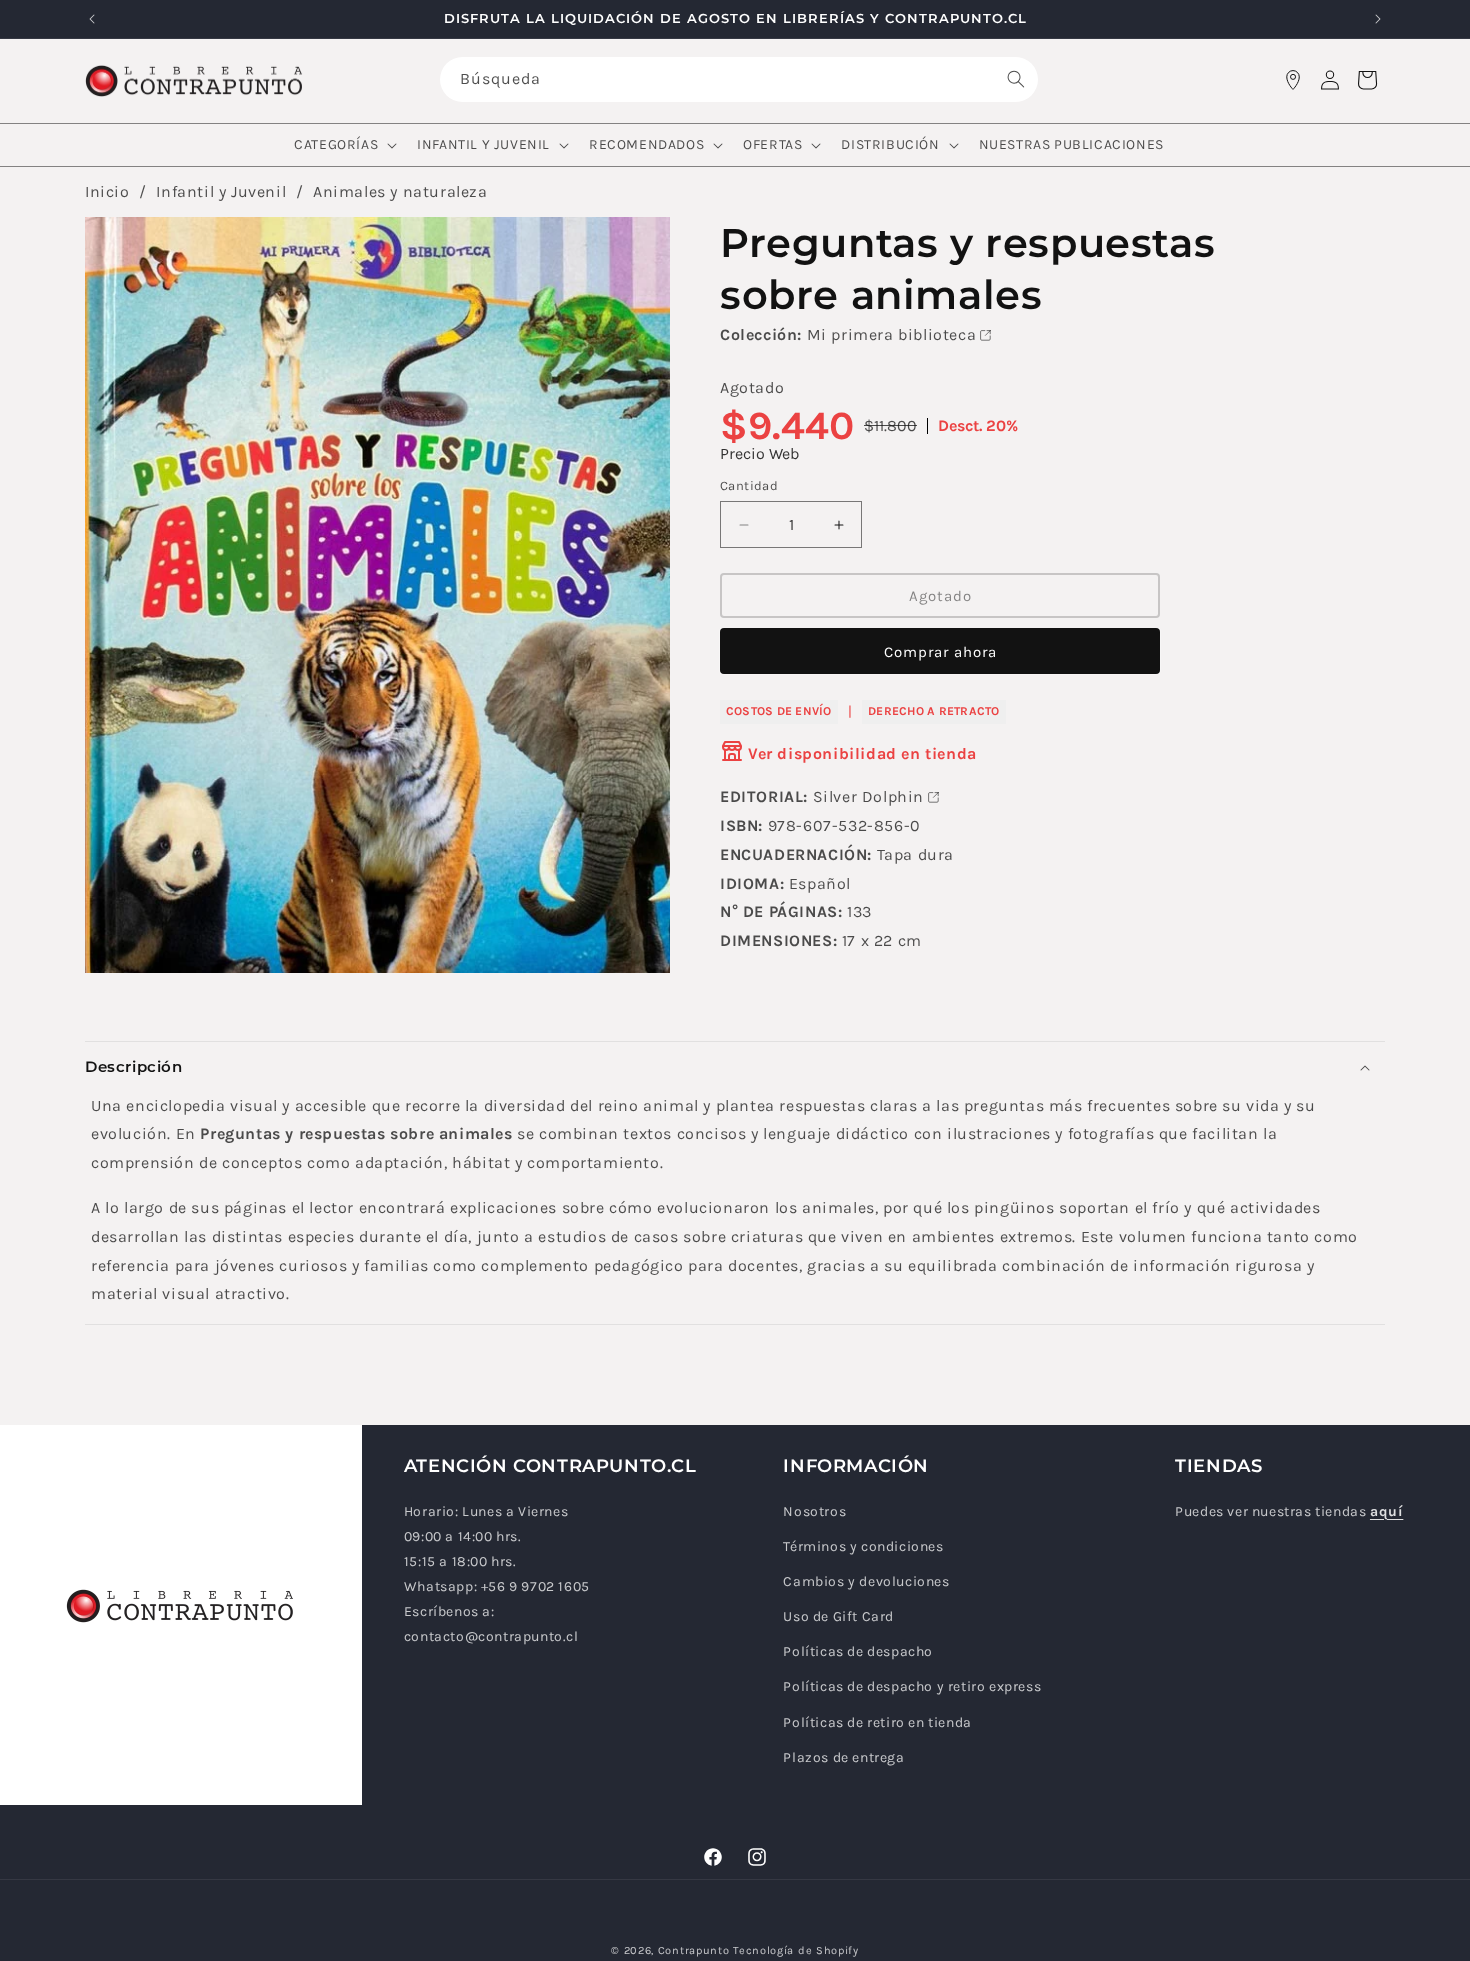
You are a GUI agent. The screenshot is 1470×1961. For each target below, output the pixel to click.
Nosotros (814, 1511)
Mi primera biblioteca (892, 334)
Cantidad (749, 485)
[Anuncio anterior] (92, 19)
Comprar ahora (940, 652)
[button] (343, 145)
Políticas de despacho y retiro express (912, 1687)
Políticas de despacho (858, 1652)
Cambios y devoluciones (866, 1581)
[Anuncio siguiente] (1378, 19)
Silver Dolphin (868, 796)
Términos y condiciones (863, 1546)
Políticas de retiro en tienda (877, 1722)
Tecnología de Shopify (796, 1950)
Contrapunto (694, 1950)
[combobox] (739, 79)
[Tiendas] (1293, 80)
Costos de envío (779, 711)
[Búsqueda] (1016, 79)
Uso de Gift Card (838, 1616)
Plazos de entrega (843, 1757)
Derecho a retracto (933, 711)
